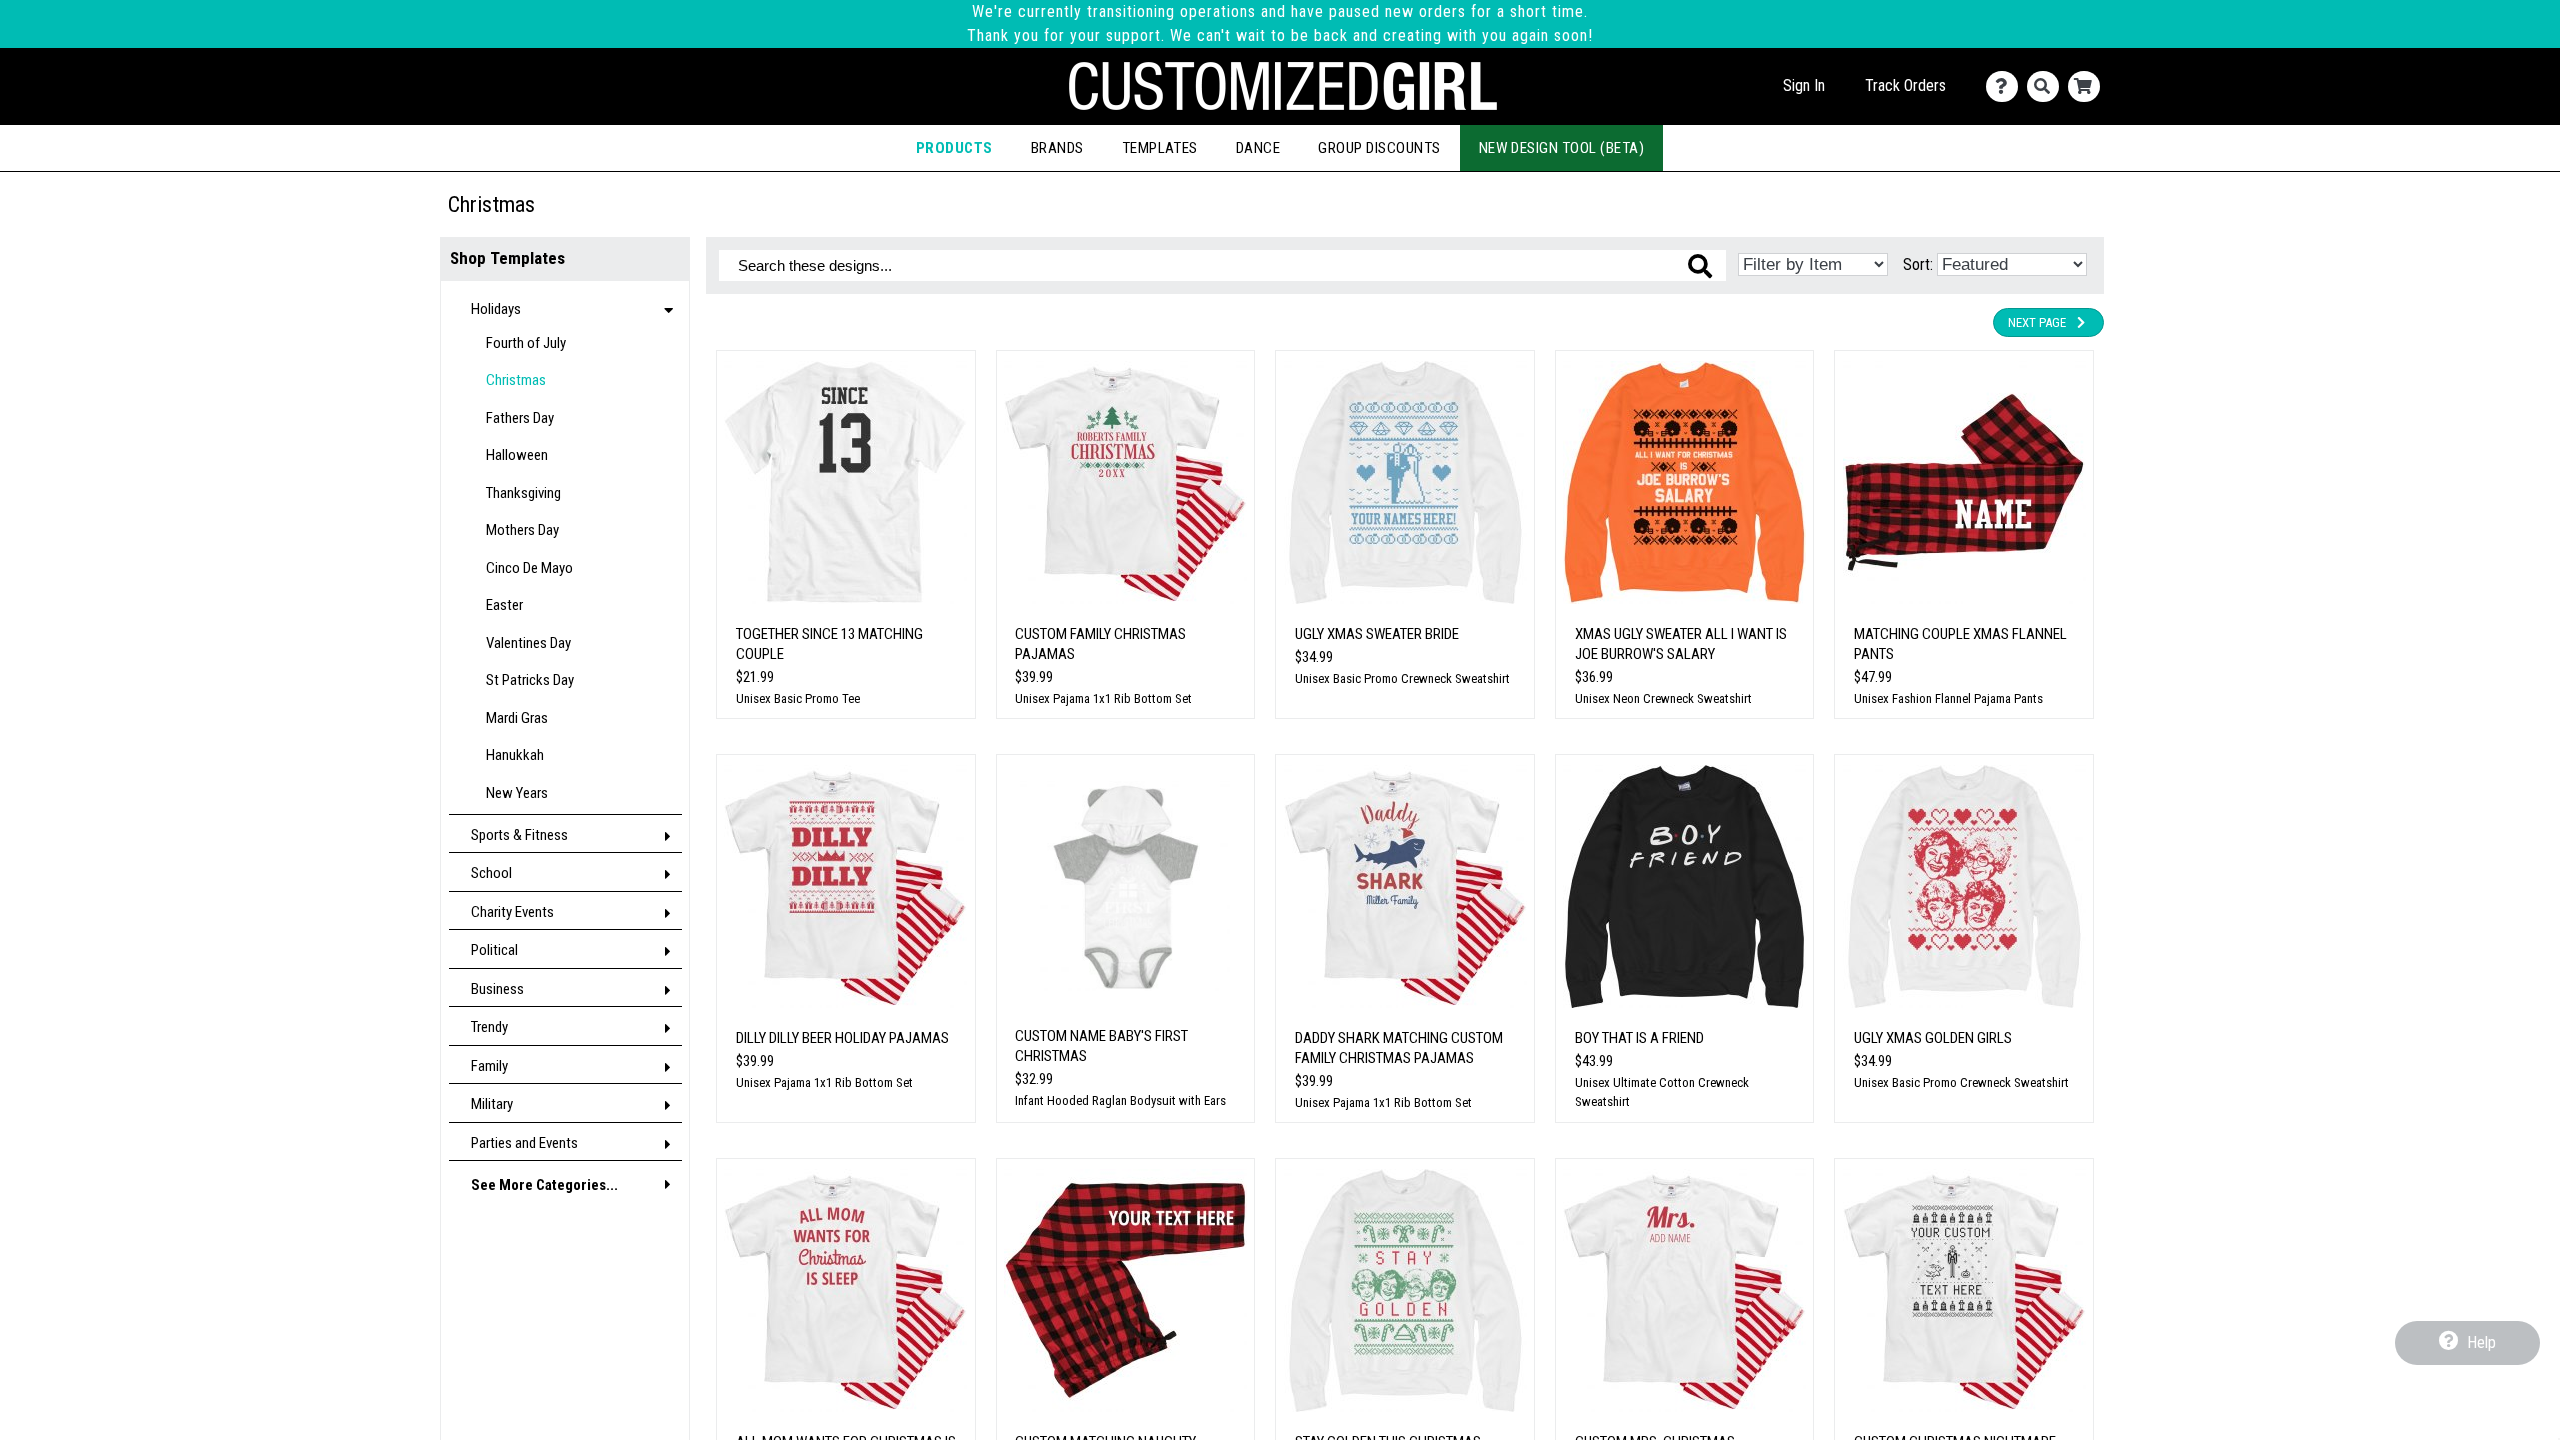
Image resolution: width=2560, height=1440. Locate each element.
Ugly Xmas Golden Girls (1933, 1038)
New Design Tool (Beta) (1562, 148)
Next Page (2037, 322)
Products (954, 148)
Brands (1057, 148)
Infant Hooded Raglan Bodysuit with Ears (1120, 1100)
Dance (1258, 148)
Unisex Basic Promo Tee (798, 698)
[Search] (2047, 86)
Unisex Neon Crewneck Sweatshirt (1663, 698)
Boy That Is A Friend (1639, 1038)
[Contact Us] (2006, 86)
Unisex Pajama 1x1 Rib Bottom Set (1103, 698)
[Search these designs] (1700, 266)
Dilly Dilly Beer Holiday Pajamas (842, 1038)
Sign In (1804, 85)
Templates (1160, 148)
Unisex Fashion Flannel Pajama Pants (1948, 698)
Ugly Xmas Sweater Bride (1377, 634)
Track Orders (1905, 85)
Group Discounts (1379, 148)
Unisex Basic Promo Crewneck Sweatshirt (1402, 678)
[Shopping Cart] (2088, 86)
